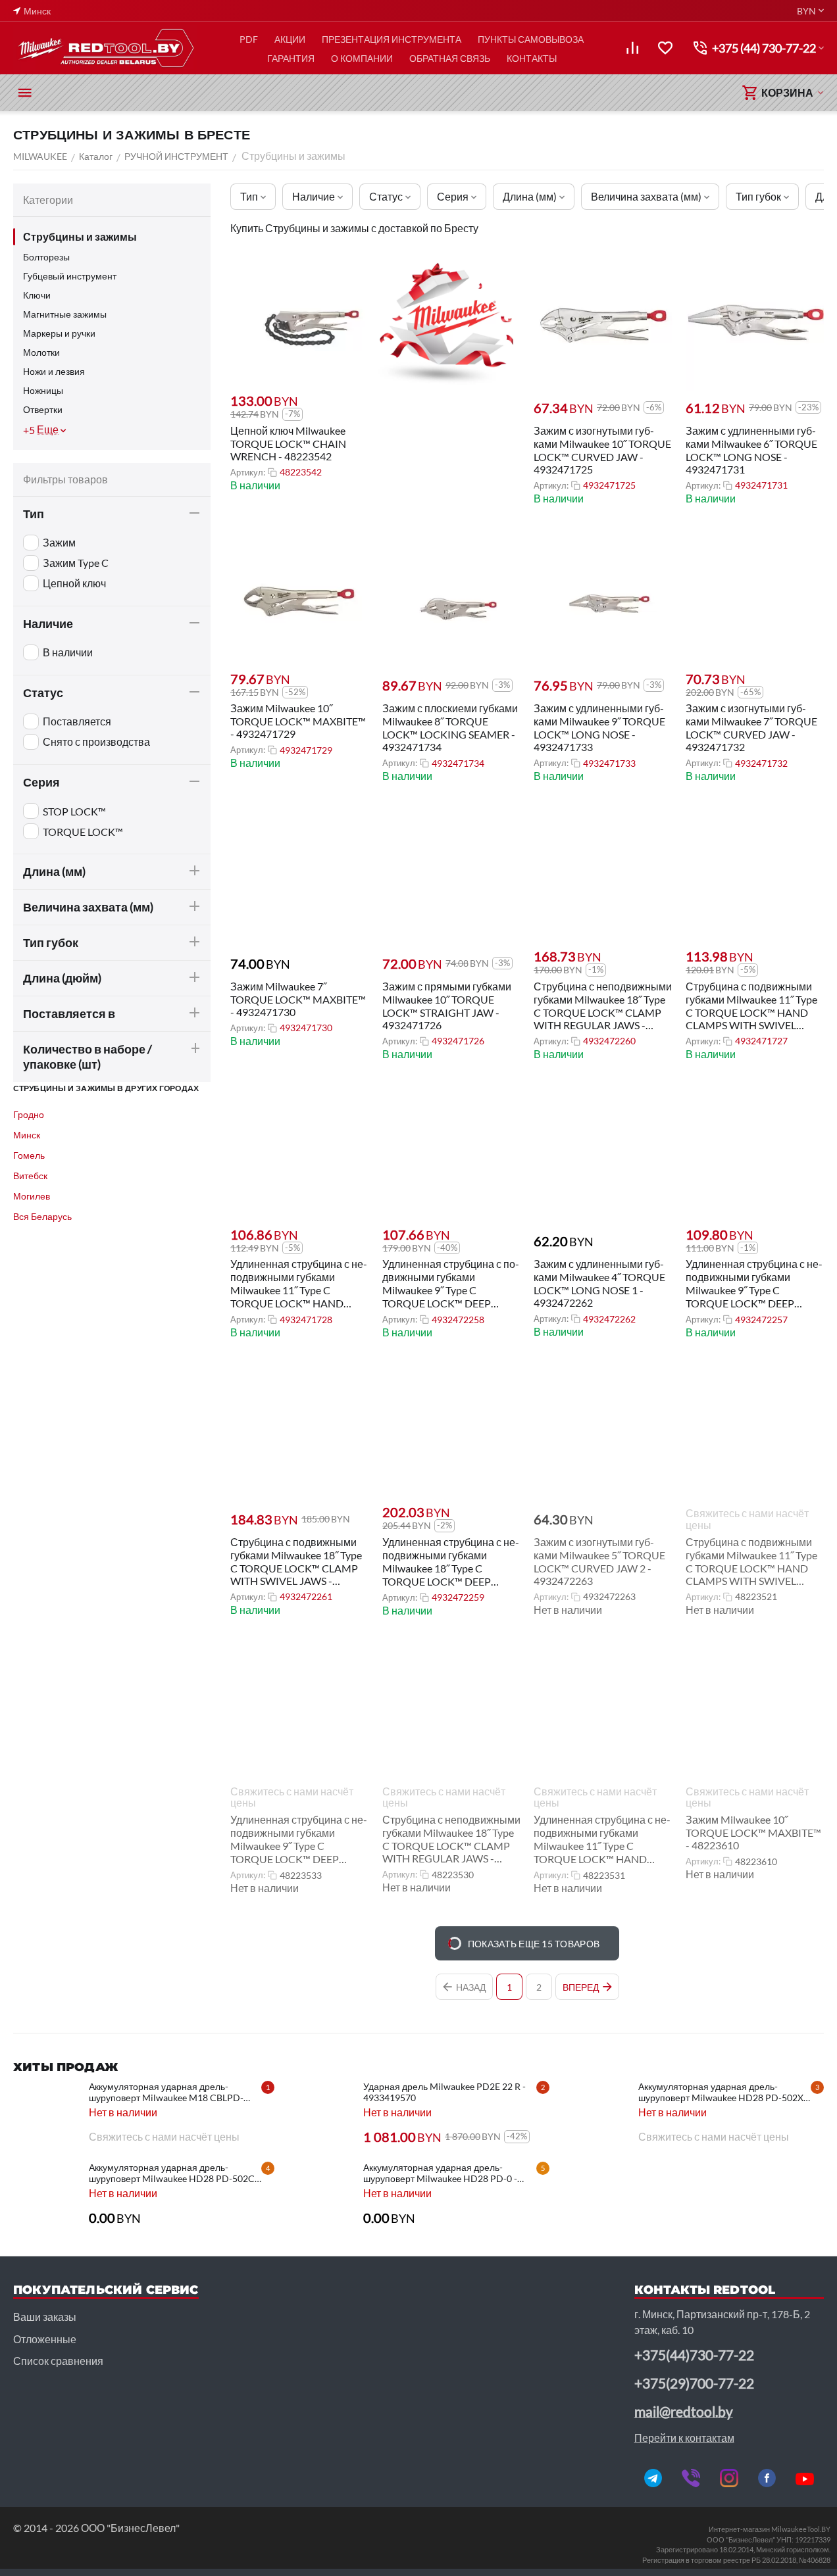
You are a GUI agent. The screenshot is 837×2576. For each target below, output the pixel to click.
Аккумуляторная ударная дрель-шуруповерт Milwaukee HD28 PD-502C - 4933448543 (174, 2173)
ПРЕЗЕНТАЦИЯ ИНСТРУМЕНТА (392, 39)
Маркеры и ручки (59, 333)
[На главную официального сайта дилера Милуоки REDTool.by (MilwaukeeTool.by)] (105, 48)
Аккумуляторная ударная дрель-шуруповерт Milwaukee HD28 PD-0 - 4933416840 (440, 2173)
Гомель (29, 1155)
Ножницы (43, 390)
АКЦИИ (290, 39)
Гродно (29, 1114)
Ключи (37, 295)
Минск (27, 1135)
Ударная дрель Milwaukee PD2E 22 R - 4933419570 (444, 2092)
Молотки (41, 352)
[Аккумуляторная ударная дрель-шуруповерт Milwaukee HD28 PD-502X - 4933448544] (596, 2114)
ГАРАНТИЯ (291, 58)
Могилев (32, 1196)
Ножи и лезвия (54, 371)
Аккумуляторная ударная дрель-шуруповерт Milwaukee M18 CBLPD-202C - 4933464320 (166, 2092)
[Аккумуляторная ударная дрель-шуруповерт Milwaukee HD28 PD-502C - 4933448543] (46, 2195)
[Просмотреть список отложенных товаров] (665, 48)
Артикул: (248, 472)
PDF (249, 39)
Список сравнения (58, 2361)
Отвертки (43, 409)
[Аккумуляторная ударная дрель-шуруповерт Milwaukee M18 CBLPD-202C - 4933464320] (46, 2114)
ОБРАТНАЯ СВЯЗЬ (450, 58)
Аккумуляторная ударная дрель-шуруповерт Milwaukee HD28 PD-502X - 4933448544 (723, 2092)
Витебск (30, 1176)
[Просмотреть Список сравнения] (632, 48)
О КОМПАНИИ (362, 58)
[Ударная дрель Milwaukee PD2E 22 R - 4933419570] (320, 2114)
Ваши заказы (45, 2317)
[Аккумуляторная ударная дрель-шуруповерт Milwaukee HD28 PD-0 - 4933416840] (320, 2195)
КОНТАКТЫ (532, 58)
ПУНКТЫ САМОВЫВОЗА (531, 39)
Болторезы (46, 257)
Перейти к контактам (684, 2438)
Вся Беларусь (42, 1216)
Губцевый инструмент (70, 276)
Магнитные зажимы (65, 314)
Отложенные (45, 2339)
